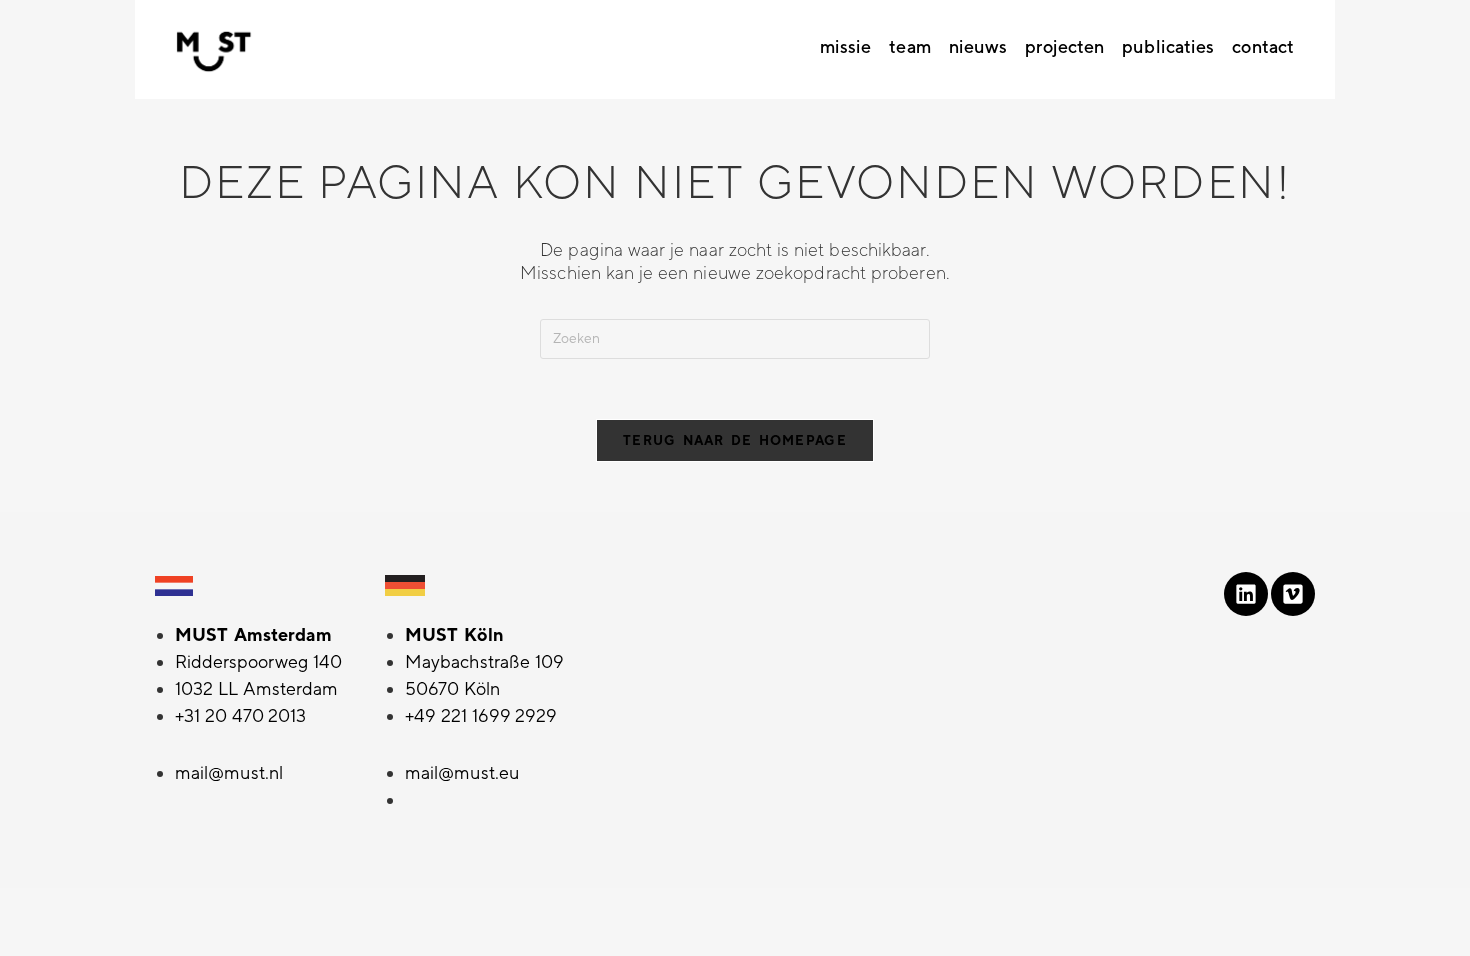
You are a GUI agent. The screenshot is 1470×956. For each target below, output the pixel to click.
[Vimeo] (1293, 594)
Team (909, 47)
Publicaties (1168, 47)
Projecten (1064, 47)
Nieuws (978, 47)
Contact (1263, 47)
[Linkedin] (1246, 594)
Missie (846, 47)
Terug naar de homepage (735, 440)
